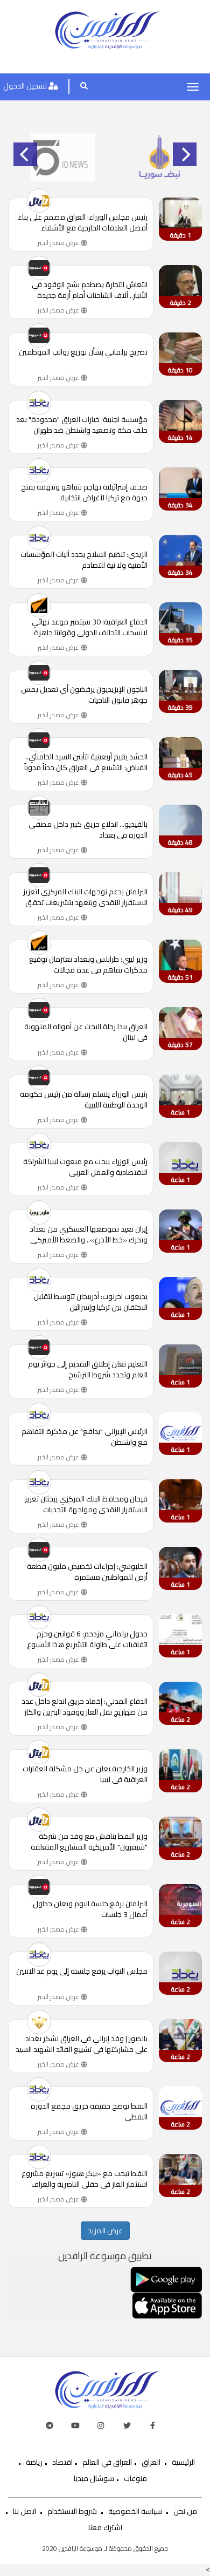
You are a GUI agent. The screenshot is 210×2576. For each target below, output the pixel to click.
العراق (151, 2462)
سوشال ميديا (94, 2478)
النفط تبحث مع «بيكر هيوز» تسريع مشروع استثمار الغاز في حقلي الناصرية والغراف (85, 2179)
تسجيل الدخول (26, 86)
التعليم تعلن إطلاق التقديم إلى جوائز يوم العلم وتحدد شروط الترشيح (88, 1369)
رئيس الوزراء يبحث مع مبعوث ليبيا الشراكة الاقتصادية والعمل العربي (85, 1167)
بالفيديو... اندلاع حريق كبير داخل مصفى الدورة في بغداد (88, 830)
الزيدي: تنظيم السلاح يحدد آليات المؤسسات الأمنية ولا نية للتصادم (84, 560)
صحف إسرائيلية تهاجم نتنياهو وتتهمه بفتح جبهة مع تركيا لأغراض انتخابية (84, 492)
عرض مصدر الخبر (59, 243)
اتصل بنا (24, 2511)
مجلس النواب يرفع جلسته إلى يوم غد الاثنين (82, 1972)
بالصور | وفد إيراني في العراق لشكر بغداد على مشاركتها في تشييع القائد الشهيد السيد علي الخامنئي (82, 2044)
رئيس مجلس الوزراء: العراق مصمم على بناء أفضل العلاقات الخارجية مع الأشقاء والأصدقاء (83, 222)
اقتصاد (62, 2462)
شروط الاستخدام (72, 2511)
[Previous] (25, 154)
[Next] (185, 154)
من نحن (185, 2511)
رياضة (34, 2462)
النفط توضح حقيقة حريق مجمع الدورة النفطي (89, 2111)
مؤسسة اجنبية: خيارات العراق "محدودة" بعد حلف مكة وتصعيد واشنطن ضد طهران (82, 425)
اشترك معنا (105, 2527)
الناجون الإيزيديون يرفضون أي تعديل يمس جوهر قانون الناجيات (84, 695)
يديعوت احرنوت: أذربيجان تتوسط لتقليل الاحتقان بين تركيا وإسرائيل (90, 1302)
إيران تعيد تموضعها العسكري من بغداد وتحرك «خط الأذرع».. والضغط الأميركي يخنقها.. (89, 1234)
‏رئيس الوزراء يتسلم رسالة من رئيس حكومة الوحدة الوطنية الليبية (84, 1099)
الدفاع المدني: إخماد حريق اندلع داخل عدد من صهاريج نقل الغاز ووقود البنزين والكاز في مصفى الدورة (85, 1707)
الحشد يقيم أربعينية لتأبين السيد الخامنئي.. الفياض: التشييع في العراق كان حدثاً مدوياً (86, 762)
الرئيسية (183, 2462)
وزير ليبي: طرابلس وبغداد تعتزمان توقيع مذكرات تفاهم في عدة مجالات (88, 964)
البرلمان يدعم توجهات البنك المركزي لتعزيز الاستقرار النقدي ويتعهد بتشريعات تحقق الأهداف (85, 897)
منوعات (135, 2478)
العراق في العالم (107, 2462)
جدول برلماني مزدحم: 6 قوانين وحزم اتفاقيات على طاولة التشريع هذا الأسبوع (87, 1639)
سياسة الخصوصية (135, 2511)
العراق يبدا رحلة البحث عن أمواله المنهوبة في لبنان (86, 1032)
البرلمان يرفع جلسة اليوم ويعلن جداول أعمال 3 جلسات (90, 1909)
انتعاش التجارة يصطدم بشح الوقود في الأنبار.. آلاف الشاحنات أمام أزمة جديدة (90, 290)
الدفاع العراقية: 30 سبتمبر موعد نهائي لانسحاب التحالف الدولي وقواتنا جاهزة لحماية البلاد (90, 627)
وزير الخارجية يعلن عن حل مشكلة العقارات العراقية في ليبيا (85, 1774)
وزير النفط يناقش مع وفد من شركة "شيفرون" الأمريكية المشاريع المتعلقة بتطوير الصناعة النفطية (89, 1841)
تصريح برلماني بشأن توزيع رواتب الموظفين (83, 353)
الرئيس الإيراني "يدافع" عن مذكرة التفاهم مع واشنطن (85, 1437)
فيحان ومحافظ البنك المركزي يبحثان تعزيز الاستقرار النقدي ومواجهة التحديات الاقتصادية (86, 1504)
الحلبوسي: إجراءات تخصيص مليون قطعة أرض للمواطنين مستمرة (87, 1572)
